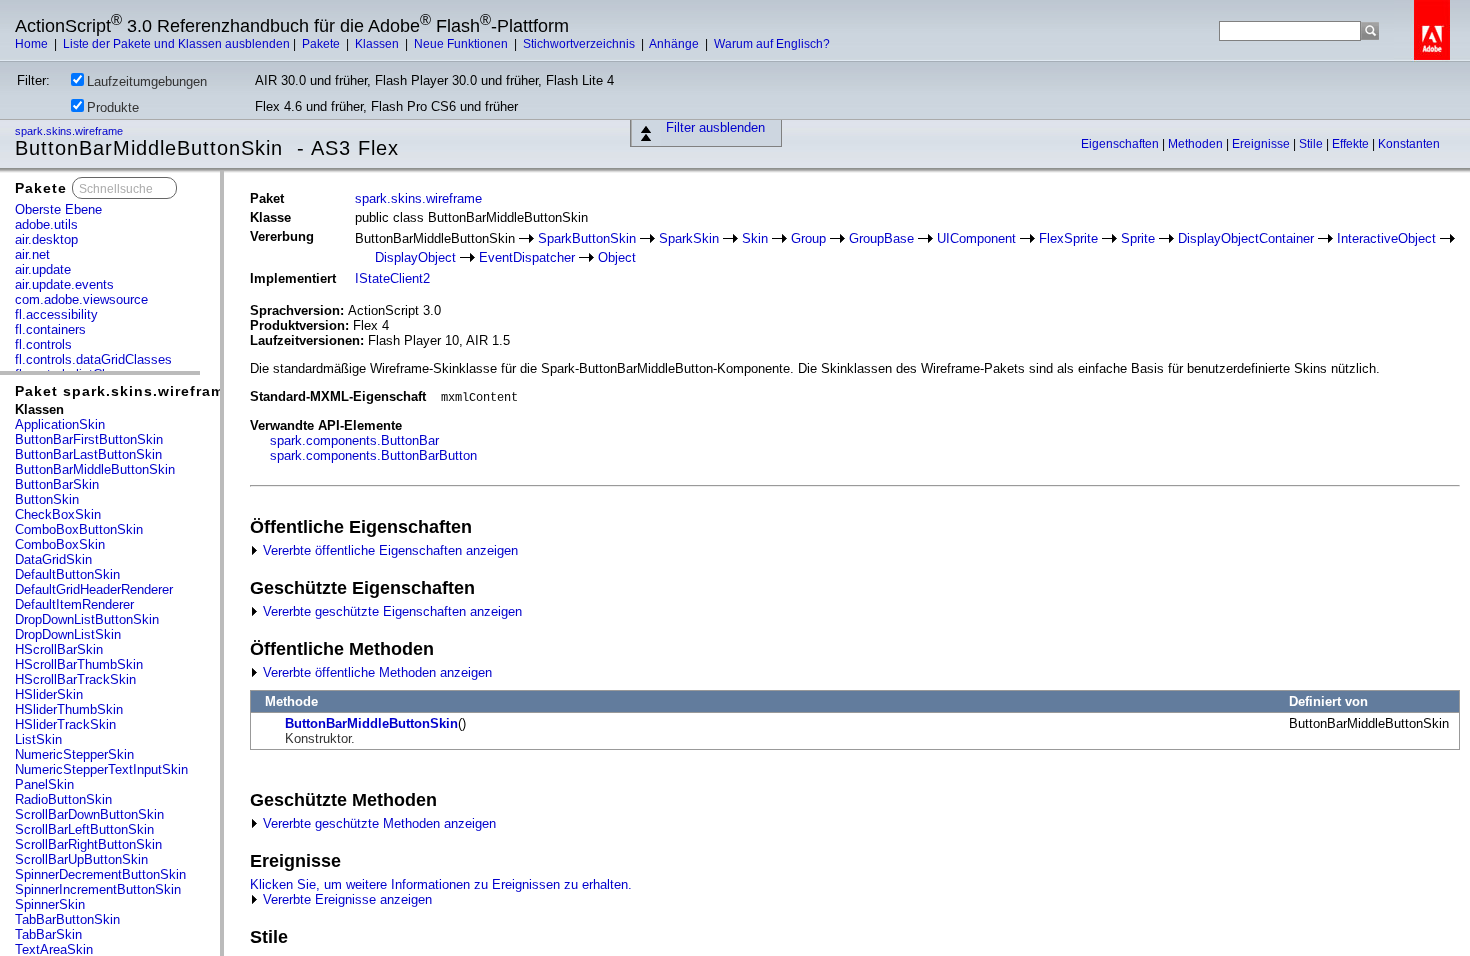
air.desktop (46, 239)
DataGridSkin (53, 559)
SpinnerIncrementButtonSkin (98, 889)
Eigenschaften (1121, 144)
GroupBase (881, 238)
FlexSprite (1068, 238)
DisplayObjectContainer (1246, 238)
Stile (1312, 144)
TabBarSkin (48, 934)
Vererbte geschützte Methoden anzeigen (377, 823)
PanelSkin (44, 784)
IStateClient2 (392, 278)
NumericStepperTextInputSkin (101, 769)
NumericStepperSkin (74, 754)
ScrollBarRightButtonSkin (88, 844)
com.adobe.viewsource (81, 299)
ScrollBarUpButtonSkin (81, 859)
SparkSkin (689, 238)
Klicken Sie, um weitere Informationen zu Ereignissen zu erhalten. (441, 884)
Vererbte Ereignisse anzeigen (345, 899)
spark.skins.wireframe (70, 131)
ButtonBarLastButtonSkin (88, 454)
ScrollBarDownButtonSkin (89, 814)
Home (33, 44)
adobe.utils (46, 224)
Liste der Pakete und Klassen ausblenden (176, 44)
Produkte (113, 107)
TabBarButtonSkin (67, 919)
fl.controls (43, 344)
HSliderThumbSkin (69, 709)
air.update (43, 269)
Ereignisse (1262, 144)
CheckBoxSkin (58, 514)
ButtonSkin (47, 499)
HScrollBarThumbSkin (79, 664)
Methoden (1197, 144)
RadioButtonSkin (63, 799)
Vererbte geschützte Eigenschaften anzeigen (390, 611)
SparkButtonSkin (587, 238)
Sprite (1138, 238)
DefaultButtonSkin (67, 574)
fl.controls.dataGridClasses (93, 359)
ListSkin (38, 739)
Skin (755, 238)
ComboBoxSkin (60, 544)
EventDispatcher (527, 257)
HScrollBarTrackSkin (75, 679)
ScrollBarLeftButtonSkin (84, 829)
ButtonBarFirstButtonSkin (89, 439)
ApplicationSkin (60, 424)
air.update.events (64, 284)
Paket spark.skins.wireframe (124, 391)
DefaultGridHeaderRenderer (94, 589)
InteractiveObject (1386, 238)
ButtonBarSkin (57, 484)
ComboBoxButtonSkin (79, 529)
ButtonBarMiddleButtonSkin (95, 469)
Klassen (378, 44)
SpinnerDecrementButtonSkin (100, 874)
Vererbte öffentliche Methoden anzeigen (375, 672)
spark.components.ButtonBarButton (373, 455)
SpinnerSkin (50, 904)
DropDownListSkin (68, 634)
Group (808, 238)
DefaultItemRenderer (74, 604)
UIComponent (976, 238)
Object (617, 257)
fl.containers (50, 329)
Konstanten (1409, 144)
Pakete (322, 44)
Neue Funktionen (462, 44)
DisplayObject (415, 257)
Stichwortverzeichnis (580, 44)
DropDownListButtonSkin (87, 619)
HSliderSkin (49, 694)
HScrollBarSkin (59, 649)
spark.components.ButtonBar (354, 440)
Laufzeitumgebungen (147, 81)
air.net (32, 254)
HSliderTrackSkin (65, 724)
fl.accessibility (56, 314)
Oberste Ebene (58, 209)
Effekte (1352, 144)
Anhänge (675, 44)
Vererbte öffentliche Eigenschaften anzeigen (388, 550)
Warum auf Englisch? (772, 44)
